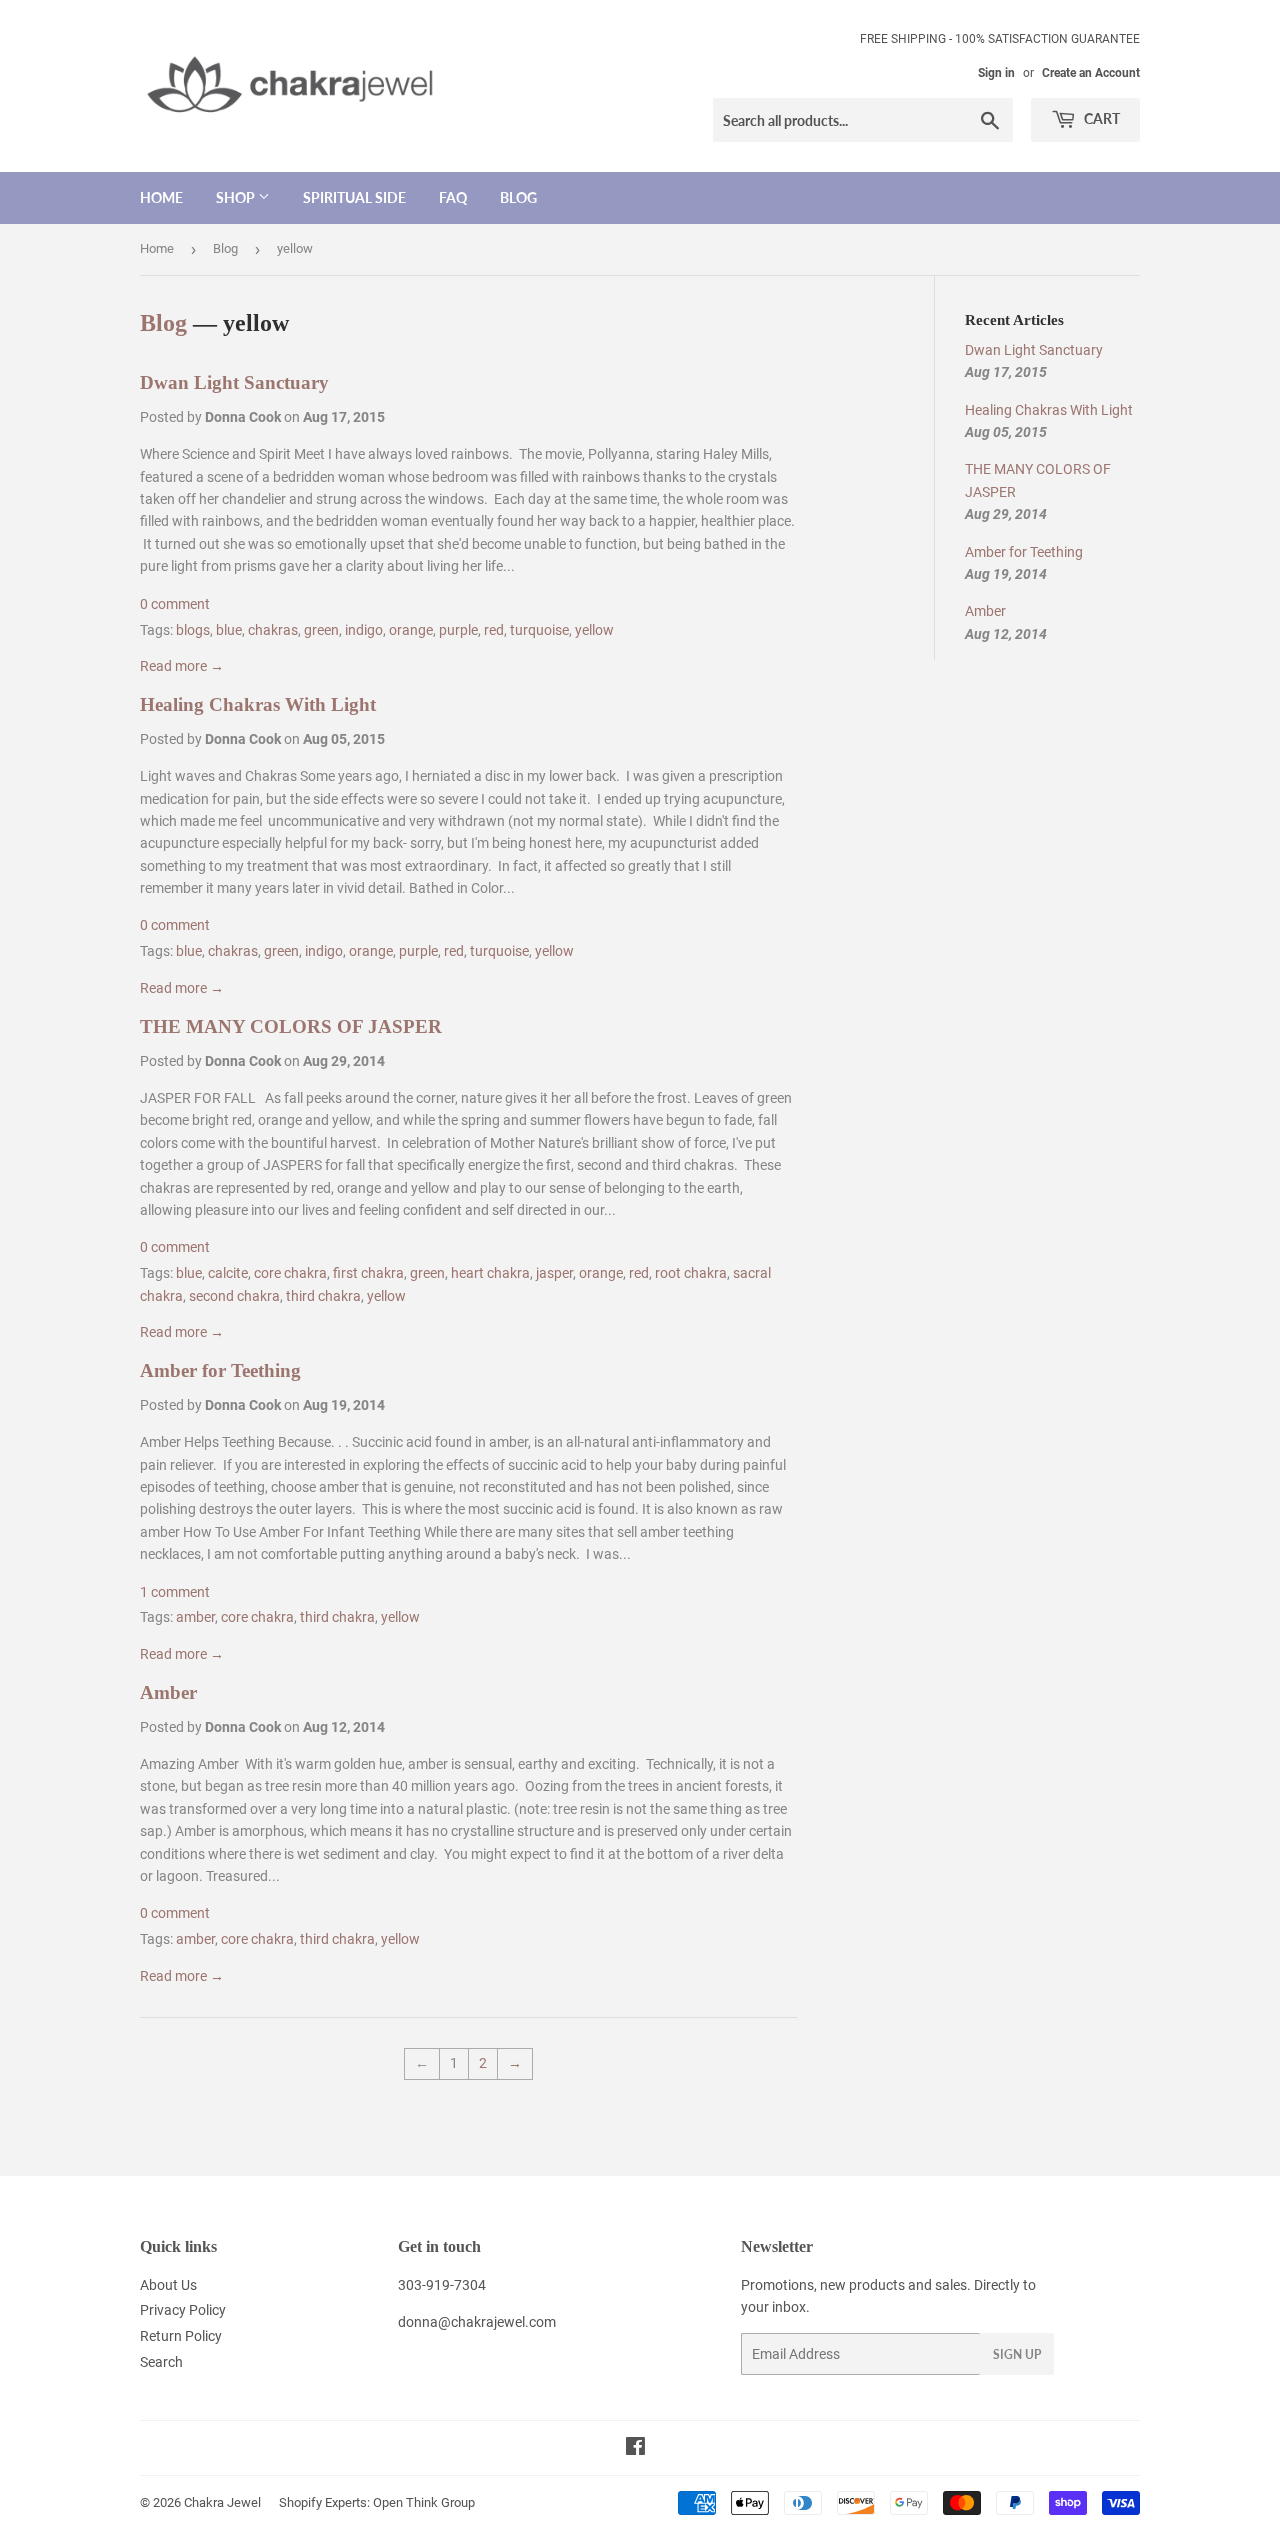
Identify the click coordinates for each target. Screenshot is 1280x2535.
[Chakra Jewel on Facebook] (635, 2449)
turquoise (539, 630)
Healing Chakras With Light (258, 704)
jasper (554, 1273)
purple (458, 630)
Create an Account (1091, 73)
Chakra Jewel (222, 2502)
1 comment (175, 1592)
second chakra (234, 1296)
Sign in (996, 73)
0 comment (175, 604)
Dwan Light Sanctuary (234, 382)
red (494, 630)
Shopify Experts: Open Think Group (377, 2502)
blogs (193, 630)
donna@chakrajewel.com (477, 2322)
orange (411, 630)
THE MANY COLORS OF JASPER (291, 1026)
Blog (518, 197)
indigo (364, 630)
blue (229, 630)
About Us (168, 2285)
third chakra (323, 1296)
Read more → (182, 666)
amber (195, 1617)
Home (161, 197)
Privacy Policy (183, 2310)
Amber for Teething (220, 1370)
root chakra (691, 1273)
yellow (594, 630)
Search (161, 2362)
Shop (237, 197)
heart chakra (490, 1273)
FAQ (453, 197)
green (321, 630)
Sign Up (1017, 2354)
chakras (273, 630)
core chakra (290, 1273)
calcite (228, 1273)
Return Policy (181, 2336)
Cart (1100, 118)
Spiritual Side (354, 197)
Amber (168, 1692)
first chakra (368, 1273)
